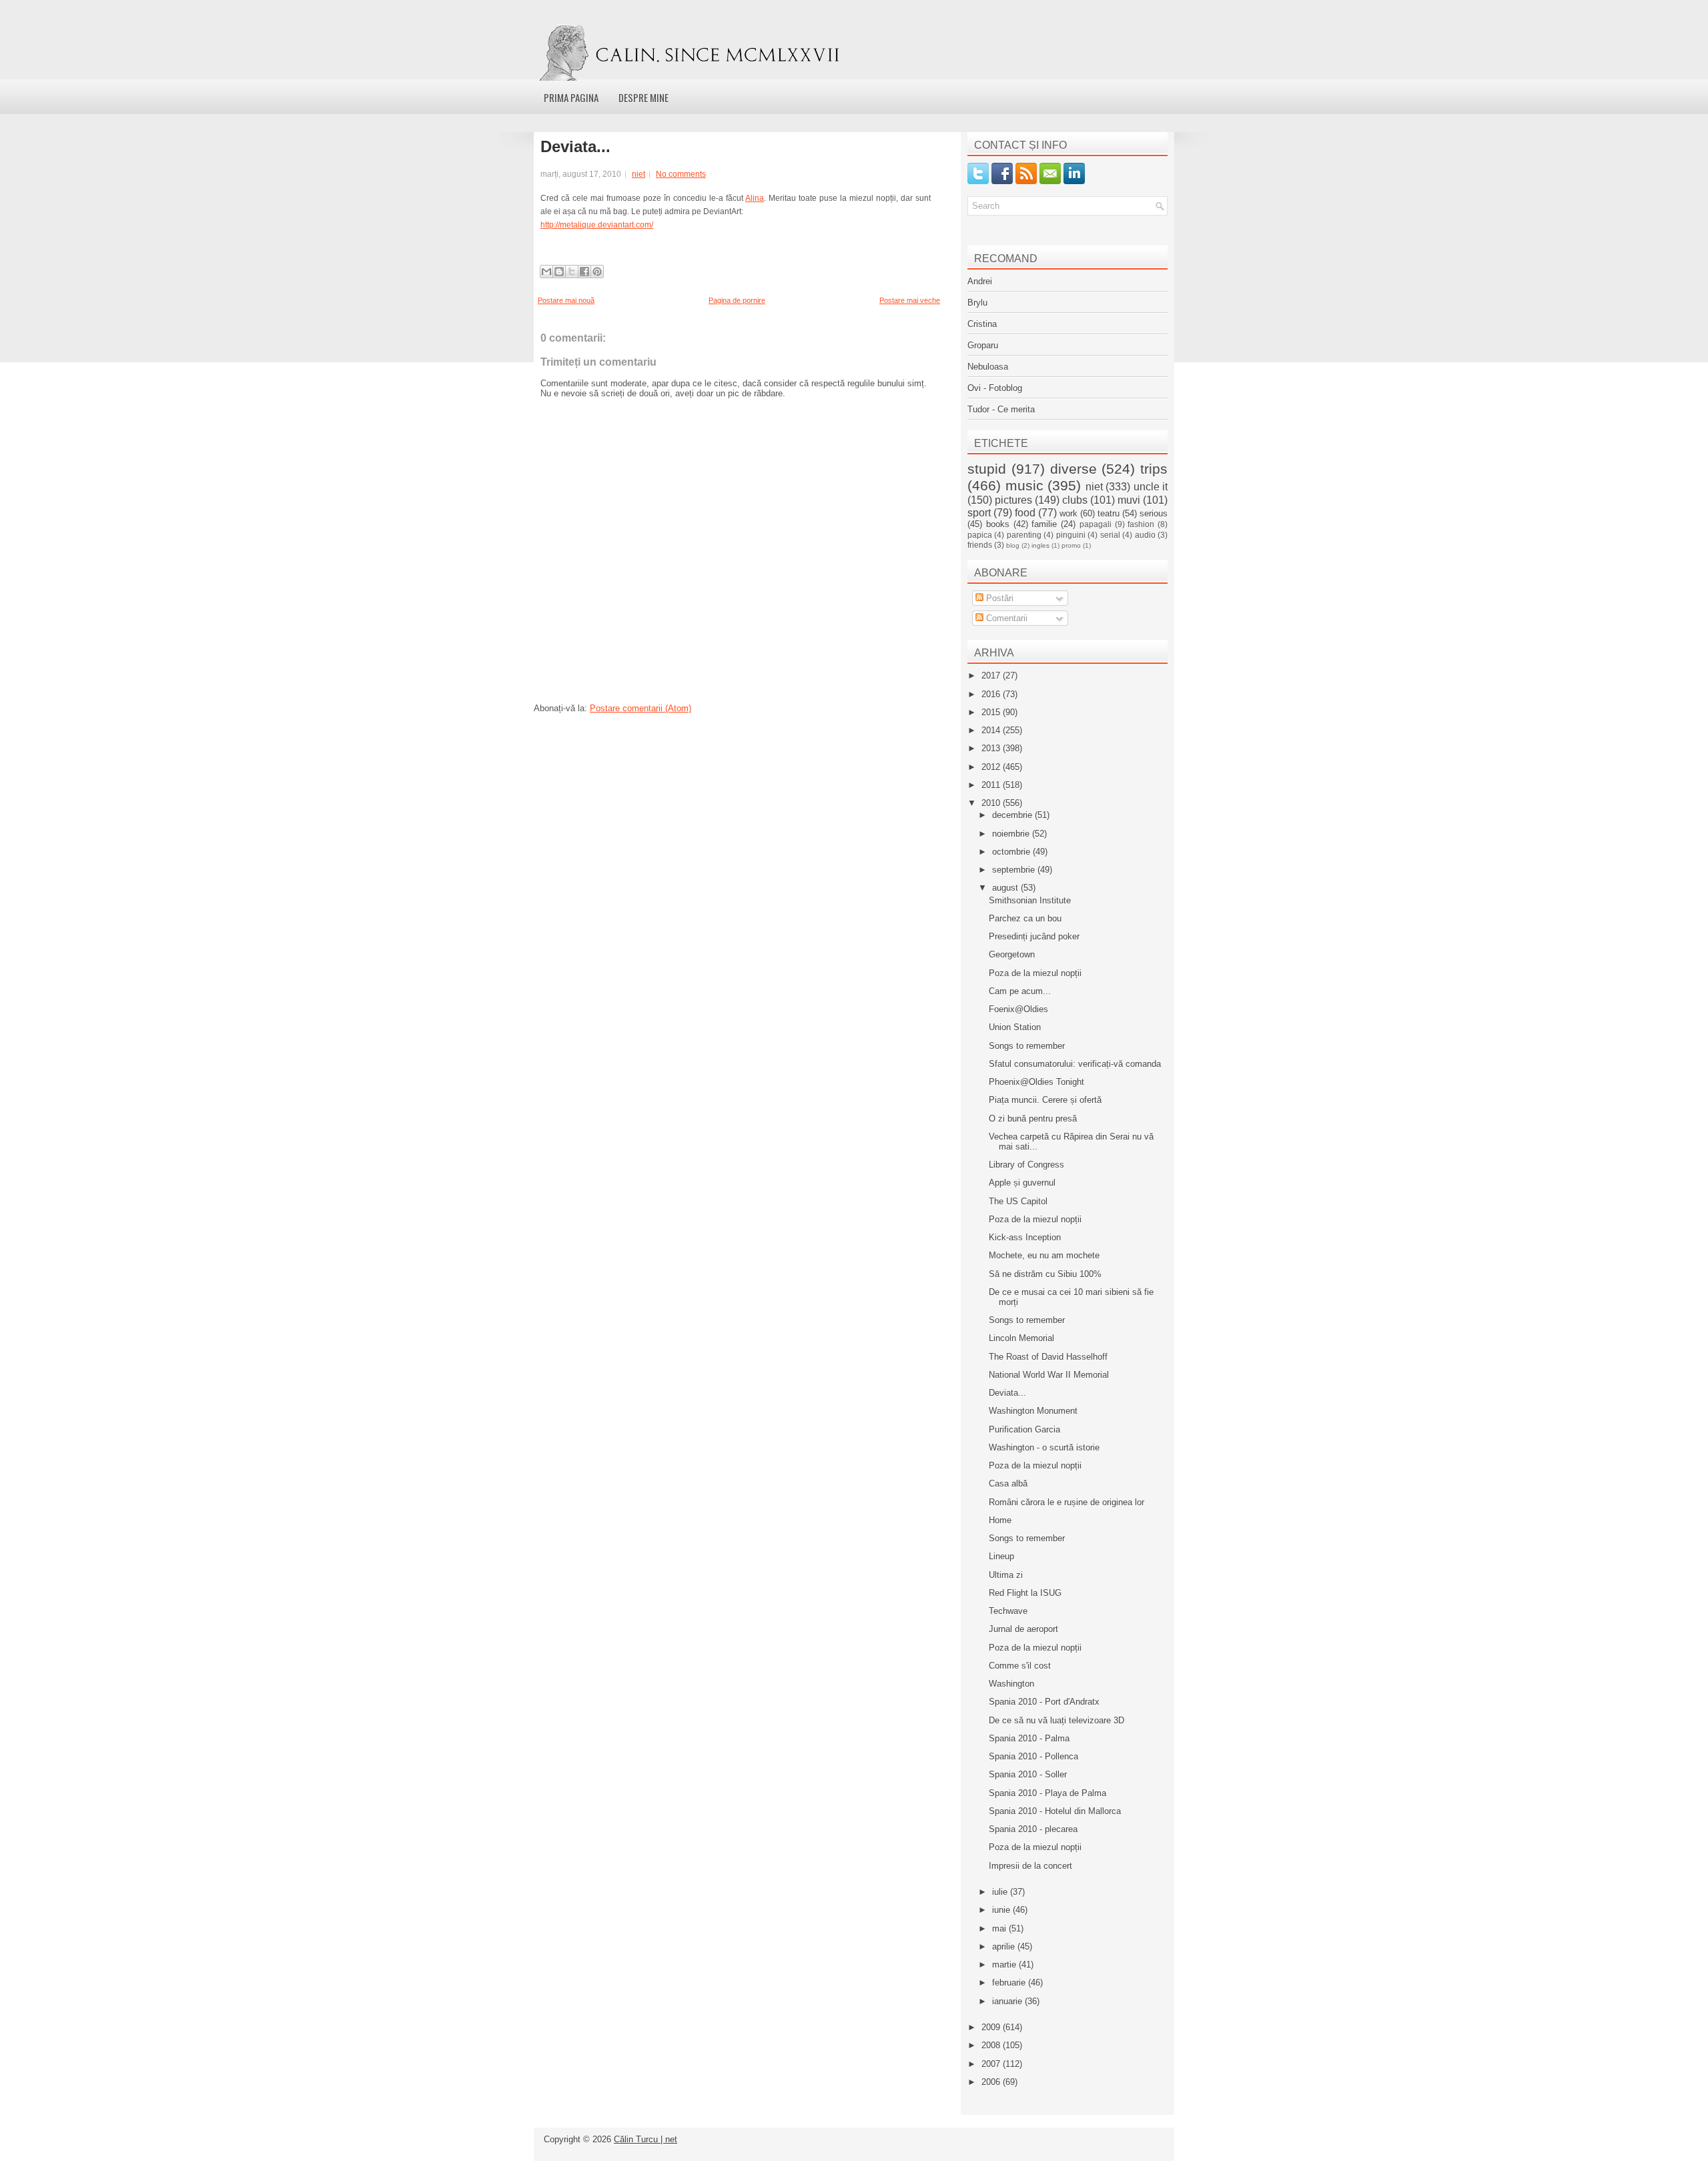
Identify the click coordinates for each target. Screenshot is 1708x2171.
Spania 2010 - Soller (1028, 1774)
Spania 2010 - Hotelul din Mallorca (1055, 1811)
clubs (1075, 500)
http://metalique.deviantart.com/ (597, 225)
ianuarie (1008, 2001)
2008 (992, 2045)
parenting (1024, 535)
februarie (1010, 1983)
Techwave (1008, 1611)
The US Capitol (1018, 1201)
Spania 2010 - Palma (1029, 1738)
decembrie (1013, 815)
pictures (1013, 500)
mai (1000, 1928)
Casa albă (1008, 1483)
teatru (1109, 513)
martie (1005, 1965)
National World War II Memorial (1049, 1375)
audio (1145, 535)
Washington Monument (1033, 1411)
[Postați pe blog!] (559, 272)
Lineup (1001, 1556)
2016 (992, 694)
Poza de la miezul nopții (1035, 973)
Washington (1011, 1684)
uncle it (1151, 487)
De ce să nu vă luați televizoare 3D (1056, 1720)
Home (1000, 1520)
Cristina (982, 324)
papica (980, 535)
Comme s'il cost (1020, 1666)
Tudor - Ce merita (1001, 409)
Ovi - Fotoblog (995, 388)
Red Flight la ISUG (1025, 1593)
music (1024, 485)
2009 (992, 2027)
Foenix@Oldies (1018, 1009)
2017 (992, 676)
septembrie (1015, 870)
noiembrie (1012, 834)
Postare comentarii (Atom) (640, 708)
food (1025, 513)
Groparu (983, 345)
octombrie (1012, 852)
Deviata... (575, 147)
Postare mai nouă (566, 300)
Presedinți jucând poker (1034, 936)
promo (1071, 545)
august (1006, 888)
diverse (1074, 469)
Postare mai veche (910, 300)
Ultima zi (1006, 1575)
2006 (992, 2082)
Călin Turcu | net (646, 2139)
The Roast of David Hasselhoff (1048, 1357)
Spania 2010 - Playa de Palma (1047, 1793)
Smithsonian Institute (1030, 900)
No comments (681, 174)
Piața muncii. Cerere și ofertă (1045, 1100)
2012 (992, 767)
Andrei (980, 281)
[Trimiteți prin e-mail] (546, 272)
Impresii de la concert (1030, 1866)
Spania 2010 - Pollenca (1033, 1756)
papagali (1096, 524)
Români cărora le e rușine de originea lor (1066, 1502)
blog (1013, 545)
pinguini (1071, 535)
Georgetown (1012, 954)
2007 (992, 2064)
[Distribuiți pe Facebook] (584, 272)
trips (1154, 469)
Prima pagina (571, 97)
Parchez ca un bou (1025, 918)
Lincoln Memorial (1021, 1338)
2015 (992, 712)
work (1069, 513)
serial (1110, 535)
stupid (987, 469)
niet (638, 174)
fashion (1141, 524)
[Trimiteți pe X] (572, 272)
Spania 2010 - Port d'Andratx (1044, 1702)
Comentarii (1005, 618)
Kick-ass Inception (1025, 1237)
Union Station (1015, 1027)
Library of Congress (1026, 1165)
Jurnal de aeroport (1023, 1629)
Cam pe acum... (1020, 991)
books (998, 524)
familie (1044, 524)
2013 (992, 748)
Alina (755, 198)
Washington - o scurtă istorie (1044, 1447)
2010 (992, 803)
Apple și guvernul (1022, 1183)
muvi (1129, 500)
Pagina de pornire (737, 300)
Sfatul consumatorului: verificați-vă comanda (1075, 1064)
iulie (1001, 1892)
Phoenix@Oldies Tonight (1036, 1082)
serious (1154, 513)
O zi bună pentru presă (1033, 1119)
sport (979, 513)
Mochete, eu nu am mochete (1044, 1255)
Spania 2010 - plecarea (1033, 1829)
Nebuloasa (988, 367)
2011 (992, 785)
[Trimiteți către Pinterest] (597, 272)
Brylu (977, 303)
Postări (998, 598)
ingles (1040, 545)
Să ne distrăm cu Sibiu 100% (1045, 1274)
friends (980, 545)
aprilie (1005, 1946)
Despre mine (644, 97)
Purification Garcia (1024, 1429)
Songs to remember (1027, 1046)
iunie (1002, 1910)
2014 (992, 730)
